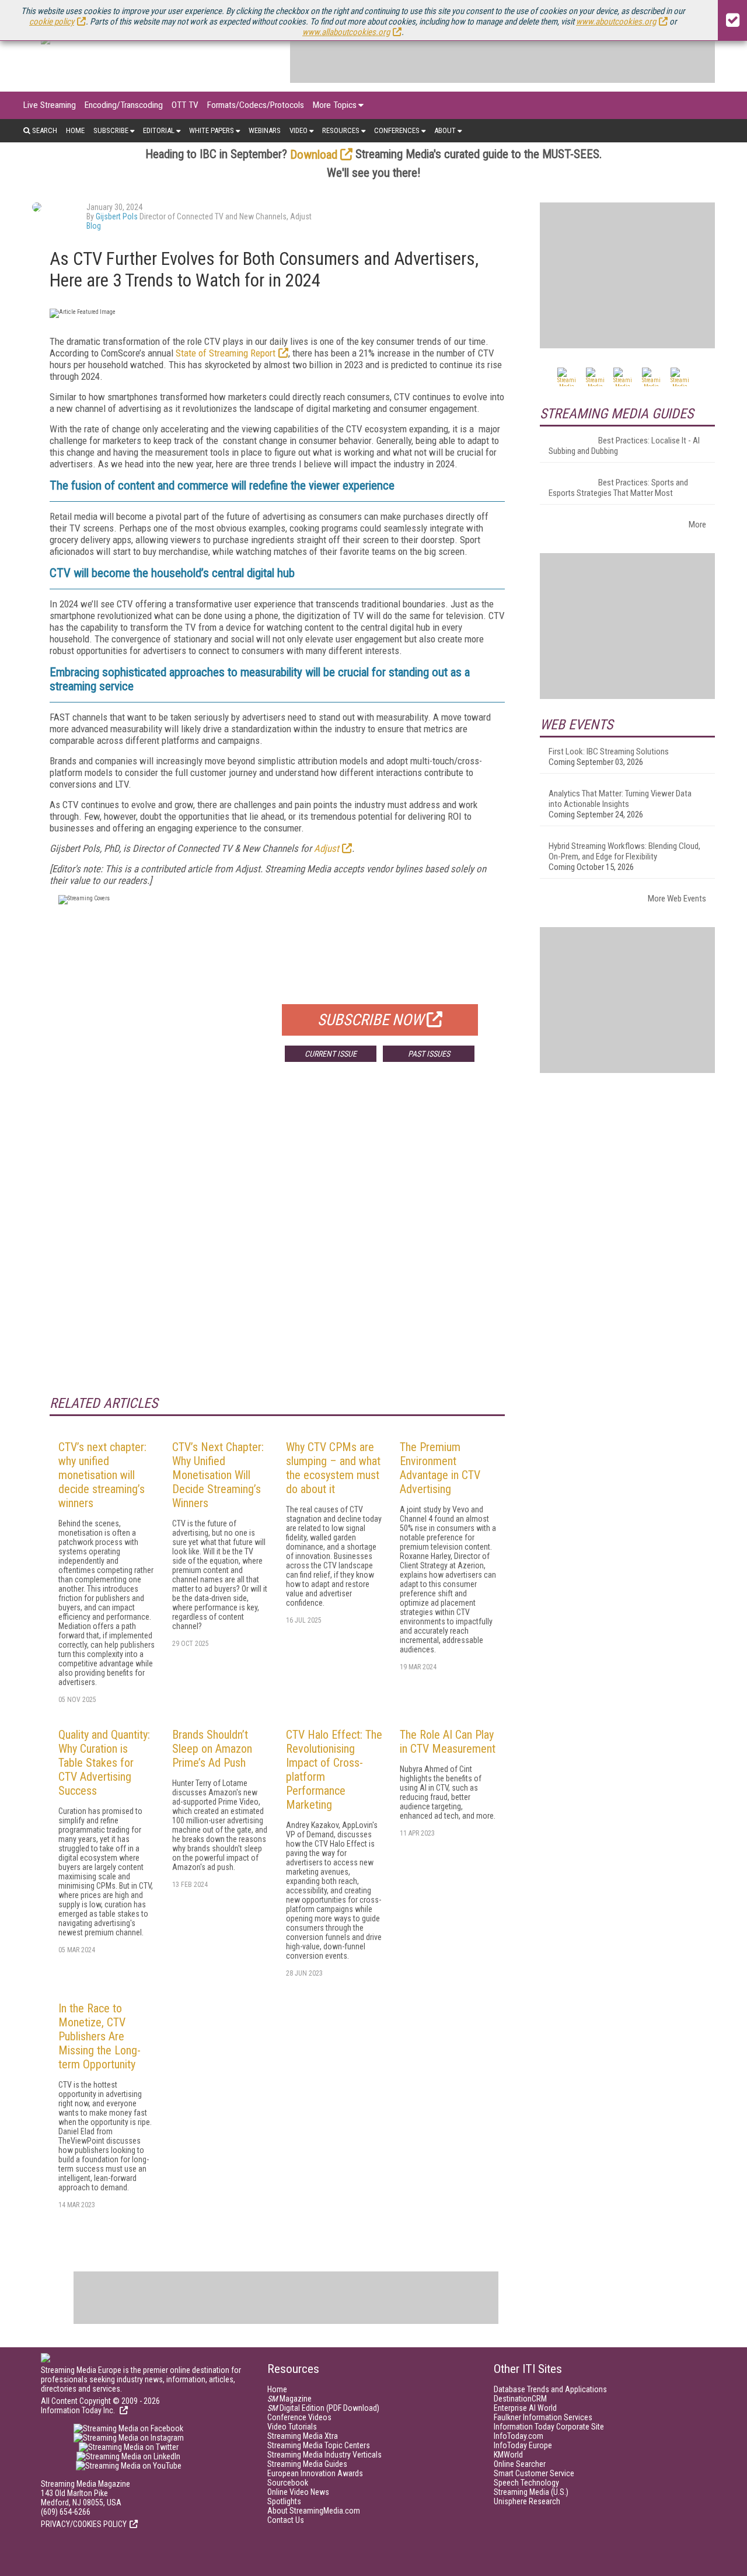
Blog (94, 226)
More (697, 525)
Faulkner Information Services (543, 2417)
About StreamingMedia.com (314, 2511)
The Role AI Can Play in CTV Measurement (448, 1742)
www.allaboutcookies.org (346, 32)
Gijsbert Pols (117, 216)
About (445, 130)
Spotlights (284, 2501)
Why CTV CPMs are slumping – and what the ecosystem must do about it (333, 1468)
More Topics (335, 105)
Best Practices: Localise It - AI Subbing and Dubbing (624, 446)
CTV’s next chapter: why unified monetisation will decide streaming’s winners (102, 1475)
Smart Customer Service (534, 2473)
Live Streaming (50, 105)
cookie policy (52, 22)
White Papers (212, 130)
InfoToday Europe (523, 2445)
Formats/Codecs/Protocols (256, 105)
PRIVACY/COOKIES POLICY (84, 2524)
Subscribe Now (371, 1020)
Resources (341, 130)
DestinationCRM (520, 2399)
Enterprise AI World (525, 2408)
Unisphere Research (527, 2501)
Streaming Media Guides (307, 2464)
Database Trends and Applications (550, 2389)
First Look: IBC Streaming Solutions (609, 752)
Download (314, 155)
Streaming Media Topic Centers (319, 2445)
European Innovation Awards (315, 2473)
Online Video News (298, 2492)
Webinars (265, 130)
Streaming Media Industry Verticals (324, 2455)
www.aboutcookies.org (616, 22)
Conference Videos (299, 2417)
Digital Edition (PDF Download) (323, 2408)
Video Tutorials (292, 2427)
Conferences (397, 130)
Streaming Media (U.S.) (531, 2492)
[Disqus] (277, 1243)
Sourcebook (288, 2483)
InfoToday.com (519, 2436)
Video (299, 130)
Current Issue (331, 1054)
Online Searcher (520, 2464)
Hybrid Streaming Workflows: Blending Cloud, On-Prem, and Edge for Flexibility (624, 851)
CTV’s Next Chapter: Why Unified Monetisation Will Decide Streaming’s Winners (218, 1475)
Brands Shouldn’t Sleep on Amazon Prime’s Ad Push (212, 1749)
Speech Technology (526, 2483)
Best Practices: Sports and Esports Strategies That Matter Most (618, 488)
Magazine (289, 2399)
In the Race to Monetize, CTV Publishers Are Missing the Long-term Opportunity (100, 2036)
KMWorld (508, 2455)
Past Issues (429, 1054)
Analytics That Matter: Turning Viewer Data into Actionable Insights (620, 799)
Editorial (159, 130)
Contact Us (286, 2520)
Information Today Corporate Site (549, 2427)
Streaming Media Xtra (303, 2436)
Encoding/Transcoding (124, 105)
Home (75, 130)
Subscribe (111, 130)
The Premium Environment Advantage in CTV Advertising (440, 1468)
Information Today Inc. (79, 2410)
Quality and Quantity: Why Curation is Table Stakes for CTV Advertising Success (104, 1763)
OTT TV (185, 105)
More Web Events (677, 899)
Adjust (327, 848)
